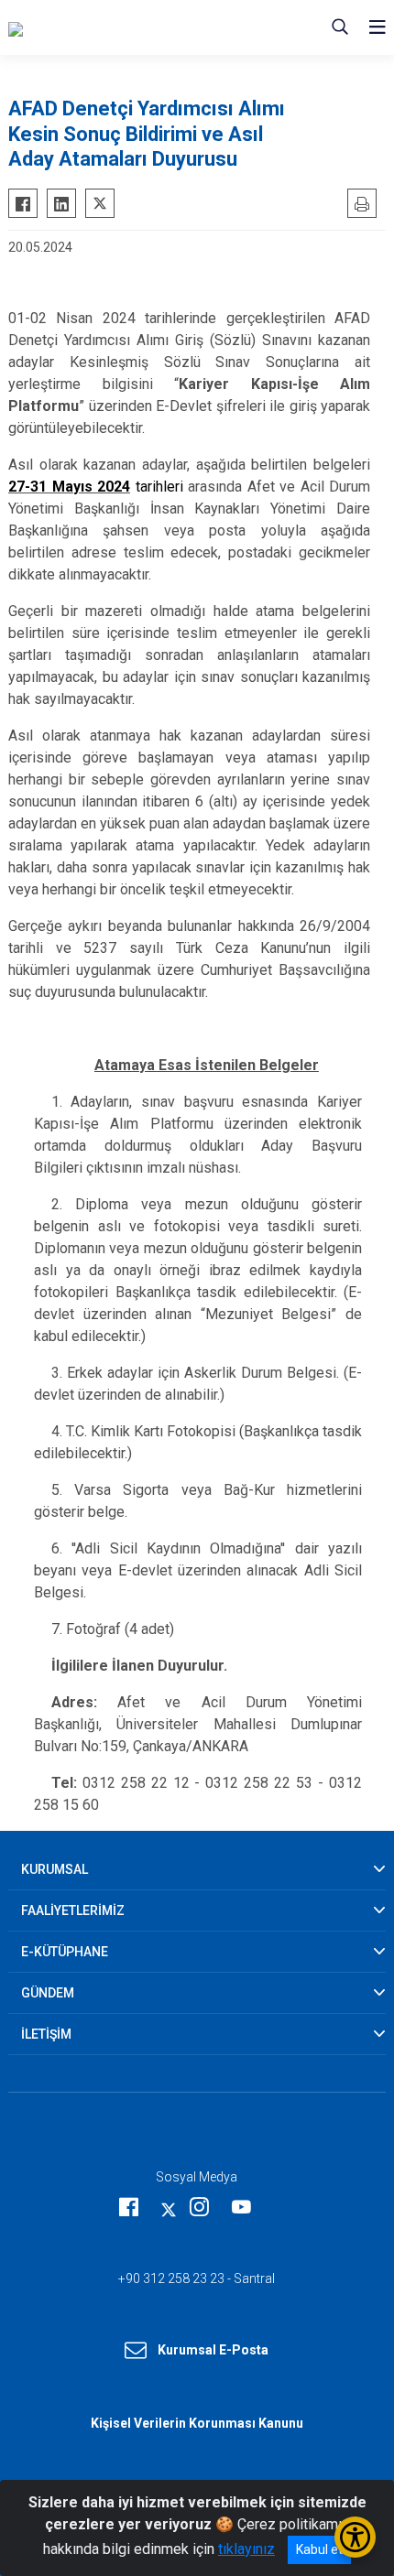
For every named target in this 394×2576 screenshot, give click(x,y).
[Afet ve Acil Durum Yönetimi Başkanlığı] (131, 27)
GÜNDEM (48, 1993)
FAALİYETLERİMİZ (73, 1910)
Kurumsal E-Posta (213, 2350)
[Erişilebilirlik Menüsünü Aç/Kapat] (355, 2537)
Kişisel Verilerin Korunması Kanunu (197, 2423)
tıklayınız (246, 2549)
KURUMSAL (55, 1869)
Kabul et (319, 2549)
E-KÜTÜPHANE (65, 1952)
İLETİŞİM (46, 2034)
